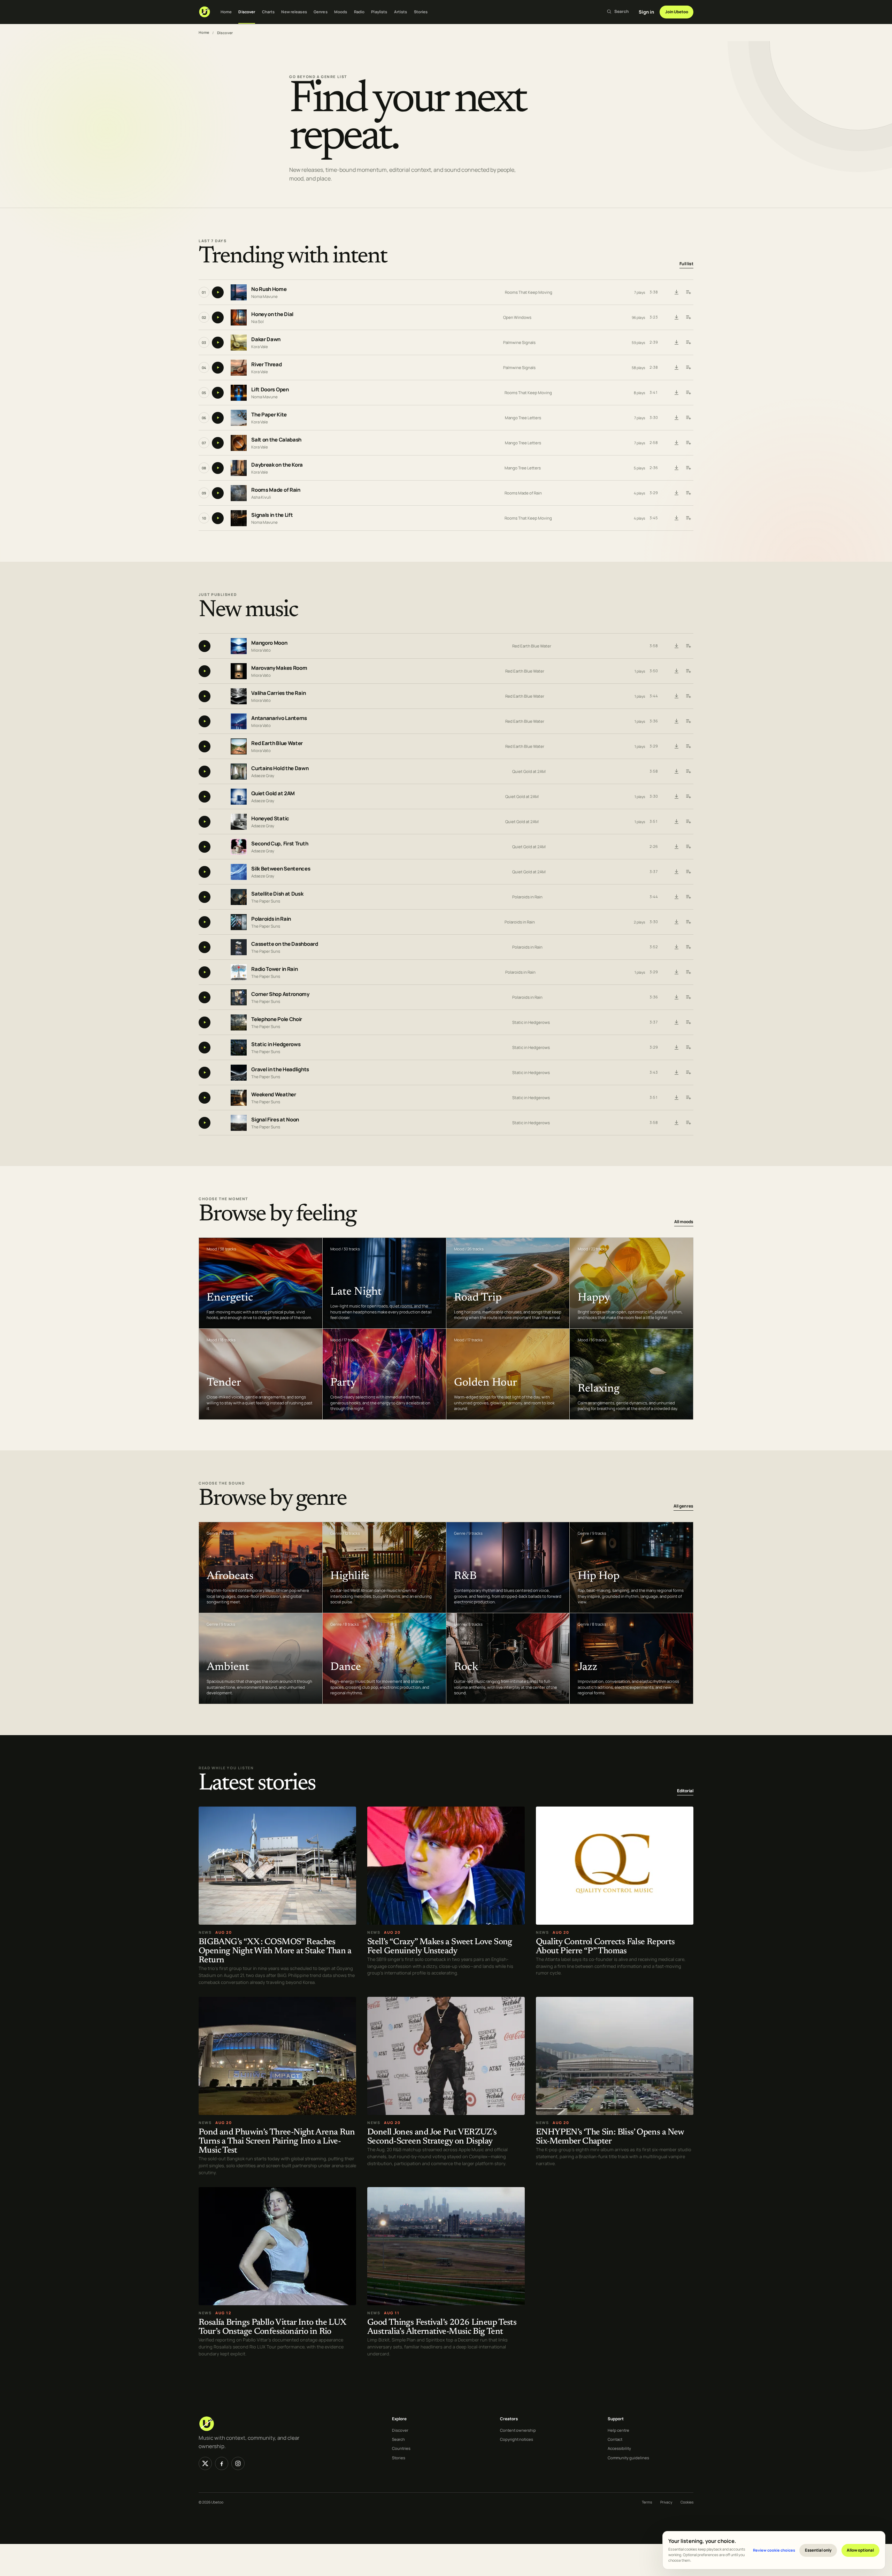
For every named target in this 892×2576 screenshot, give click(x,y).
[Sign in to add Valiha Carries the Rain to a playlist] (688, 696)
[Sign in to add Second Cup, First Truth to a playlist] (688, 847)
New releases (294, 12)
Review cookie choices (774, 2550)
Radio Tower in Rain (274, 969)
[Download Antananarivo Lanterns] (676, 721)
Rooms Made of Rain (276, 490)
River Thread (266, 365)
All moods (684, 1222)
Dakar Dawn (266, 340)
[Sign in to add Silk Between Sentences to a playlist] (688, 872)
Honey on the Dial (272, 315)
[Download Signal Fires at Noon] (676, 1123)
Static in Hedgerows (531, 1022)
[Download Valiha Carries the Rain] (676, 696)
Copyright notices (517, 2439)
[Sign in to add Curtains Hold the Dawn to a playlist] (688, 772)
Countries (401, 2448)
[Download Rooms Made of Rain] (676, 493)
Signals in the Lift (272, 515)
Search (398, 2439)
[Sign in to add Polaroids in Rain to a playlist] (688, 922)
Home (226, 12)
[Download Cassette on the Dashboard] (676, 947)
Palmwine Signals (519, 342)
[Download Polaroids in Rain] (676, 922)
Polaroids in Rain (527, 897)
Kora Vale (260, 347)
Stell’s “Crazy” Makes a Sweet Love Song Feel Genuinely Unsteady (440, 1946)
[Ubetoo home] (205, 12)
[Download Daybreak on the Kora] (676, 468)
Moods (341, 12)
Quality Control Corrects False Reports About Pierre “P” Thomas (605, 1946)
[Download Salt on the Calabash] (676, 443)
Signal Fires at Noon (275, 1120)
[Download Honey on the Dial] (676, 317)
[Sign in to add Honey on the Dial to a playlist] (688, 317)
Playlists (379, 12)
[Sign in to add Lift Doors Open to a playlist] (688, 393)
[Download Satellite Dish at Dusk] (676, 897)
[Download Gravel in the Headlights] (676, 1073)
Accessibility (619, 2448)
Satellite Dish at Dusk (277, 894)
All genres (683, 1506)
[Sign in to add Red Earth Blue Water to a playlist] (688, 746)
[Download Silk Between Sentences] (676, 872)
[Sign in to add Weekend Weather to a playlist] (688, 1098)
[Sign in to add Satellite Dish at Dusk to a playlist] (688, 897)
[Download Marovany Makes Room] (676, 671)
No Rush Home (269, 289)
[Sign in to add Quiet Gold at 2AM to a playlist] (688, 797)
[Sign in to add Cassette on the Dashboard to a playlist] (688, 947)
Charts (268, 12)
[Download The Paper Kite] (676, 418)
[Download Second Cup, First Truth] (676, 847)
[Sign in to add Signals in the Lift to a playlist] (688, 518)
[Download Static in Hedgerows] (676, 1048)
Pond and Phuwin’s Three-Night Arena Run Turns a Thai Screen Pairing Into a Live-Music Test (277, 2141)
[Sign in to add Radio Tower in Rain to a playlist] (688, 972)
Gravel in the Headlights (280, 1069)
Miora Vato (261, 650)
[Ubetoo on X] (205, 2463)
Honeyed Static (270, 818)
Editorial (685, 1791)
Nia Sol (257, 321)
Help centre (618, 2430)
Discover (247, 12)
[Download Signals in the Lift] (676, 518)
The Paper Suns (266, 901)
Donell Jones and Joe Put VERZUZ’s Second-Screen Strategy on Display (432, 2137)
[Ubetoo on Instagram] (238, 2463)
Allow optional (860, 2550)
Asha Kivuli (261, 497)
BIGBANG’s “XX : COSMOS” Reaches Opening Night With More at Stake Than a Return (275, 1951)
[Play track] (218, 292)
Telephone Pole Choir (277, 1019)
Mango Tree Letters (523, 418)
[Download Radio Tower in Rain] (676, 972)
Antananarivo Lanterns (279, 718)
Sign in (646, 12)
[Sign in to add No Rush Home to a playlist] (688, 292)
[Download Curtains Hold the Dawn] (676, 772)
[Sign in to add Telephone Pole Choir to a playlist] (688, 1022)
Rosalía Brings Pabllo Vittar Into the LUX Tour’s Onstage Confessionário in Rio (272, 2327)
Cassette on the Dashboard (285, 944)
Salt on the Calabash (276, 440)
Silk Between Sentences (281, 869)
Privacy (666, 2502)
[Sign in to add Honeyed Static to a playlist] (688, 822)
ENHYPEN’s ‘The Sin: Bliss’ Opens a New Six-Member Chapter (610, 2137)
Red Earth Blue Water (532, 646)
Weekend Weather (274, 1094)
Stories (421, 12)
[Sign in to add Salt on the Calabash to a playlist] (688, 443)
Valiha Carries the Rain (278, 693)
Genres (321, 12)
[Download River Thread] (676, 368)
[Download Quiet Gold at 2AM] (676, 797)
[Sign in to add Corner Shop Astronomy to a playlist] (688, 997)
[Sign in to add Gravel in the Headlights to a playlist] (688, 1073)
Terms (647, 2502)
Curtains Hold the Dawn (280, 768)
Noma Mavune (264, 296)
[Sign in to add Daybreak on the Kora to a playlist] (688, 468)
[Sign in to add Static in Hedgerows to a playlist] (688, 1048)
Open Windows (517, 317)
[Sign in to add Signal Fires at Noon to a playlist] (688, 1123)
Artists (401, 12)
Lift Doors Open (270, 390)
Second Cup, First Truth (280, 844)
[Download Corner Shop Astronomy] (676, 997)
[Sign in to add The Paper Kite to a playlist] (688, 418)
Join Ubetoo (677, 12)
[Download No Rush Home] (676, 292)
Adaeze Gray (263, 775)
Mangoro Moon (269, 643)
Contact (615, 2439)
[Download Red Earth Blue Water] (676, 746)
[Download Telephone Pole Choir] (676, 1022)
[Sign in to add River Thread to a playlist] (688, 368)
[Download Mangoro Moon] (676, 646)
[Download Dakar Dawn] (676, 343)
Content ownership (518, 2430)
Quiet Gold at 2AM (529, 771)
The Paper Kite (269, 415)
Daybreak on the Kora (277, 465)
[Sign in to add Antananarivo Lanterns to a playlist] (688, 721)
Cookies (687, 2502)
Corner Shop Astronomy (280, 994)
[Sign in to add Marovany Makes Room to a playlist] (688, 671)
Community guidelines (628, 2458)
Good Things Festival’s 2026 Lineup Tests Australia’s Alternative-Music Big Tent (442, 2327)
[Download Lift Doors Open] (676, 393)
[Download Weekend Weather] (676, 1098)
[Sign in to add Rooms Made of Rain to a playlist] (688, 493)
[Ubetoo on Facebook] (222, 2463)
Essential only (818, 2550)
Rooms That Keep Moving (529, 292)
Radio (359, 12)
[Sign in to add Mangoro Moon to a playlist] (688, 646)
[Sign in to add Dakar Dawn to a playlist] (688, 343)
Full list (686, 264)
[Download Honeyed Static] (676, 822)
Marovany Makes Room (279, 668)
